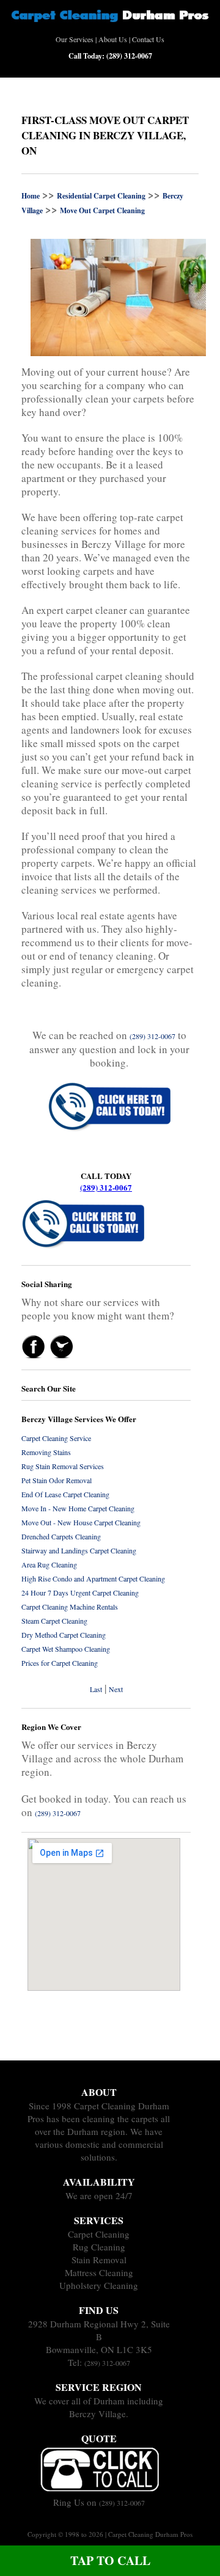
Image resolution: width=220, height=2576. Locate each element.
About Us (113, 39)
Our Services (75, 39)
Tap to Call (110, 2560)
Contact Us (148, 39)
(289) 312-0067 (106, 1187)
